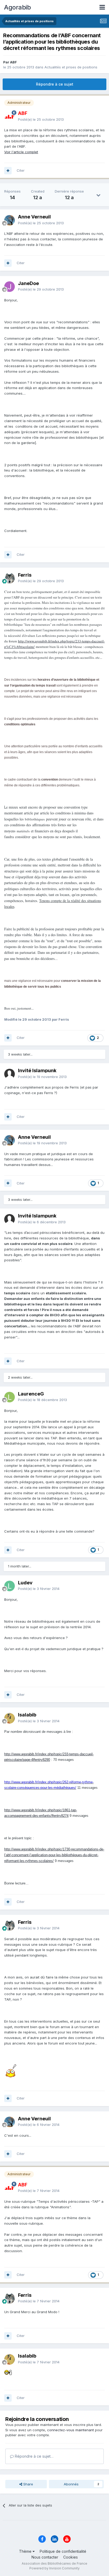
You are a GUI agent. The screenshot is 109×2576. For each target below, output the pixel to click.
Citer (21, 170)
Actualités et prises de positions (71, 67)
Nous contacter (45, 2557)
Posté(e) (41, 119)
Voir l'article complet (21, 152)
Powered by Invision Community (54, 2568)
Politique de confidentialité (63, 2551)
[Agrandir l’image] (12, 2070)
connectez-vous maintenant (71, 2430)
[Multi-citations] (8, 171)
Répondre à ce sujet (55, 84)
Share (28, 2484)
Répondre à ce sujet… (34, 2456)
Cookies (71, 2557)
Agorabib (17, 7)
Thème (26, 2551)
